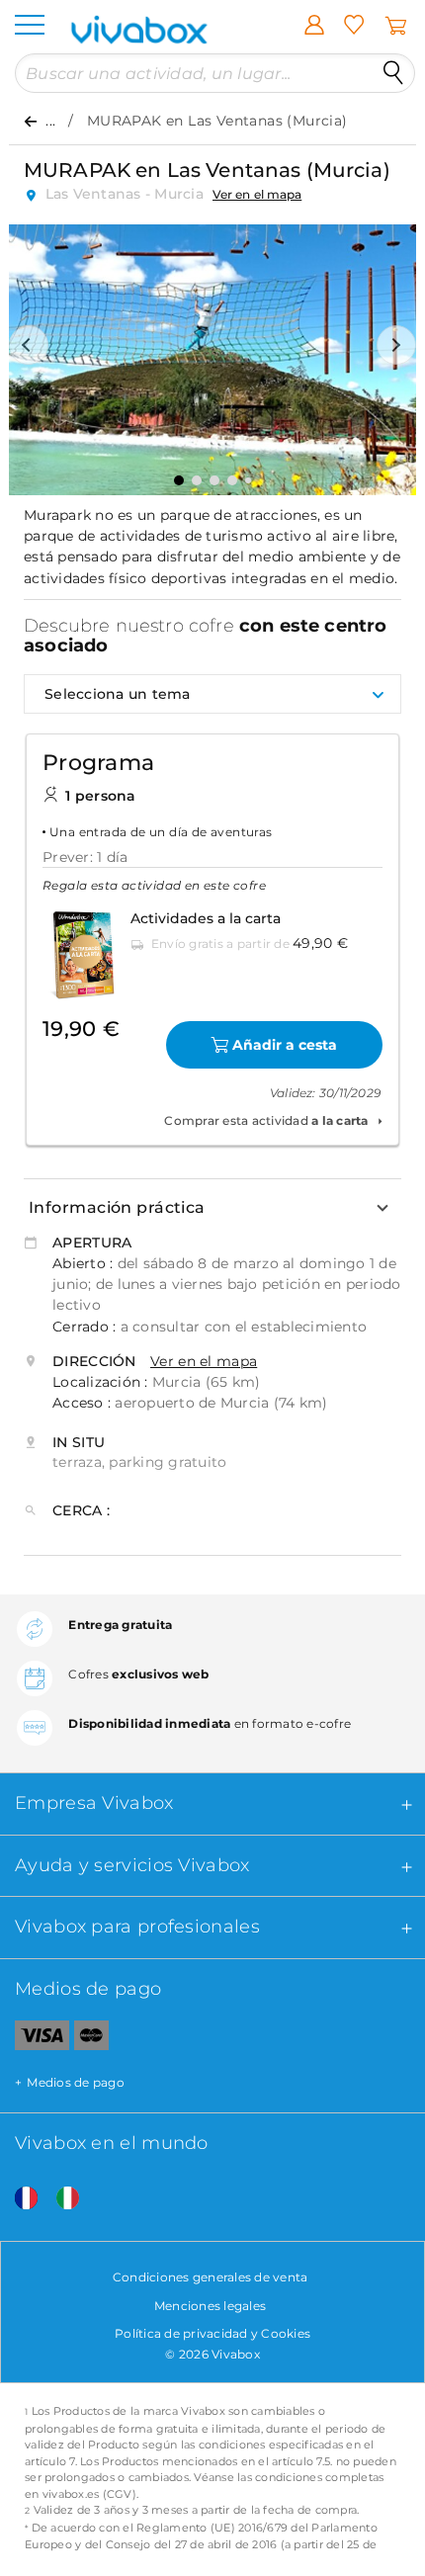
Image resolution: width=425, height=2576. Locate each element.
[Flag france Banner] (19, 2199)
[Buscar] (393, 73)
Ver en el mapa (257, 194)
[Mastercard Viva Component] (91, 2039)
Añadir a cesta (285, 1045)
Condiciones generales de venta (211, 2277)
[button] (29, 345)
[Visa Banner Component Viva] (35, 2039)
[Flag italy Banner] (60, 2199)
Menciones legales (210, 2306)
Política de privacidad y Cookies (212, 2333)
